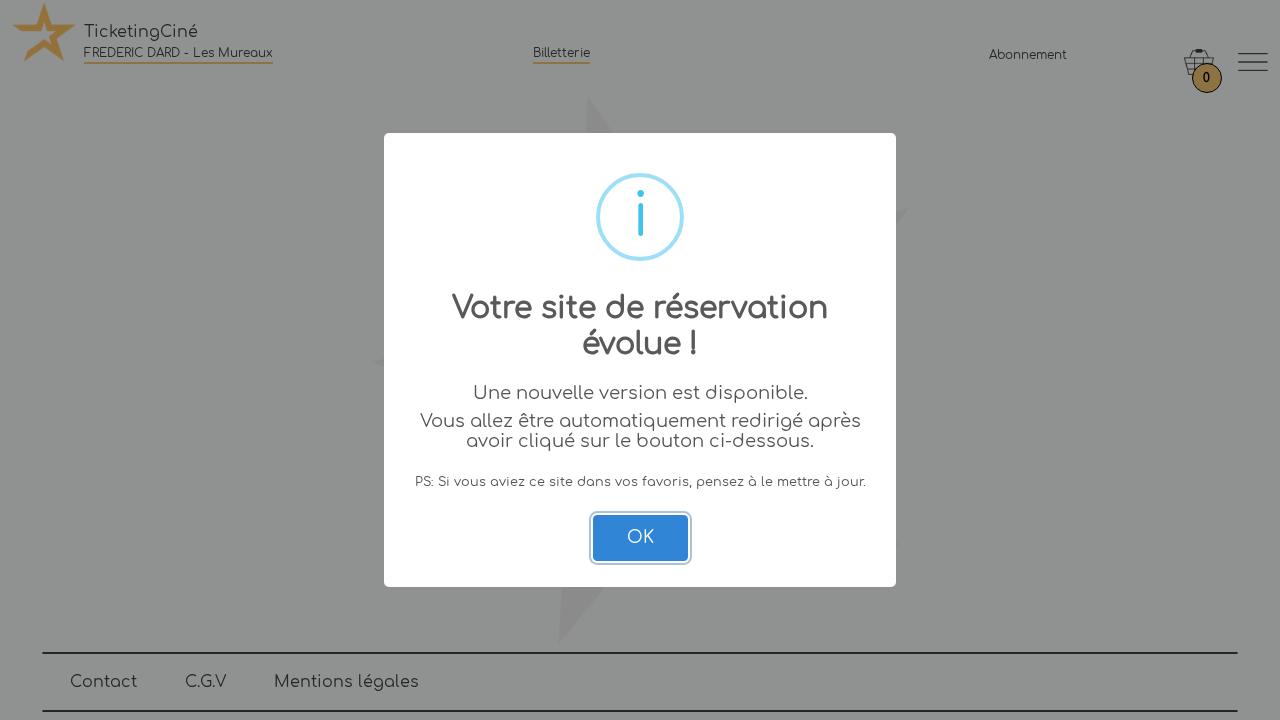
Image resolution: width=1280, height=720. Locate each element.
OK (640, 537)
